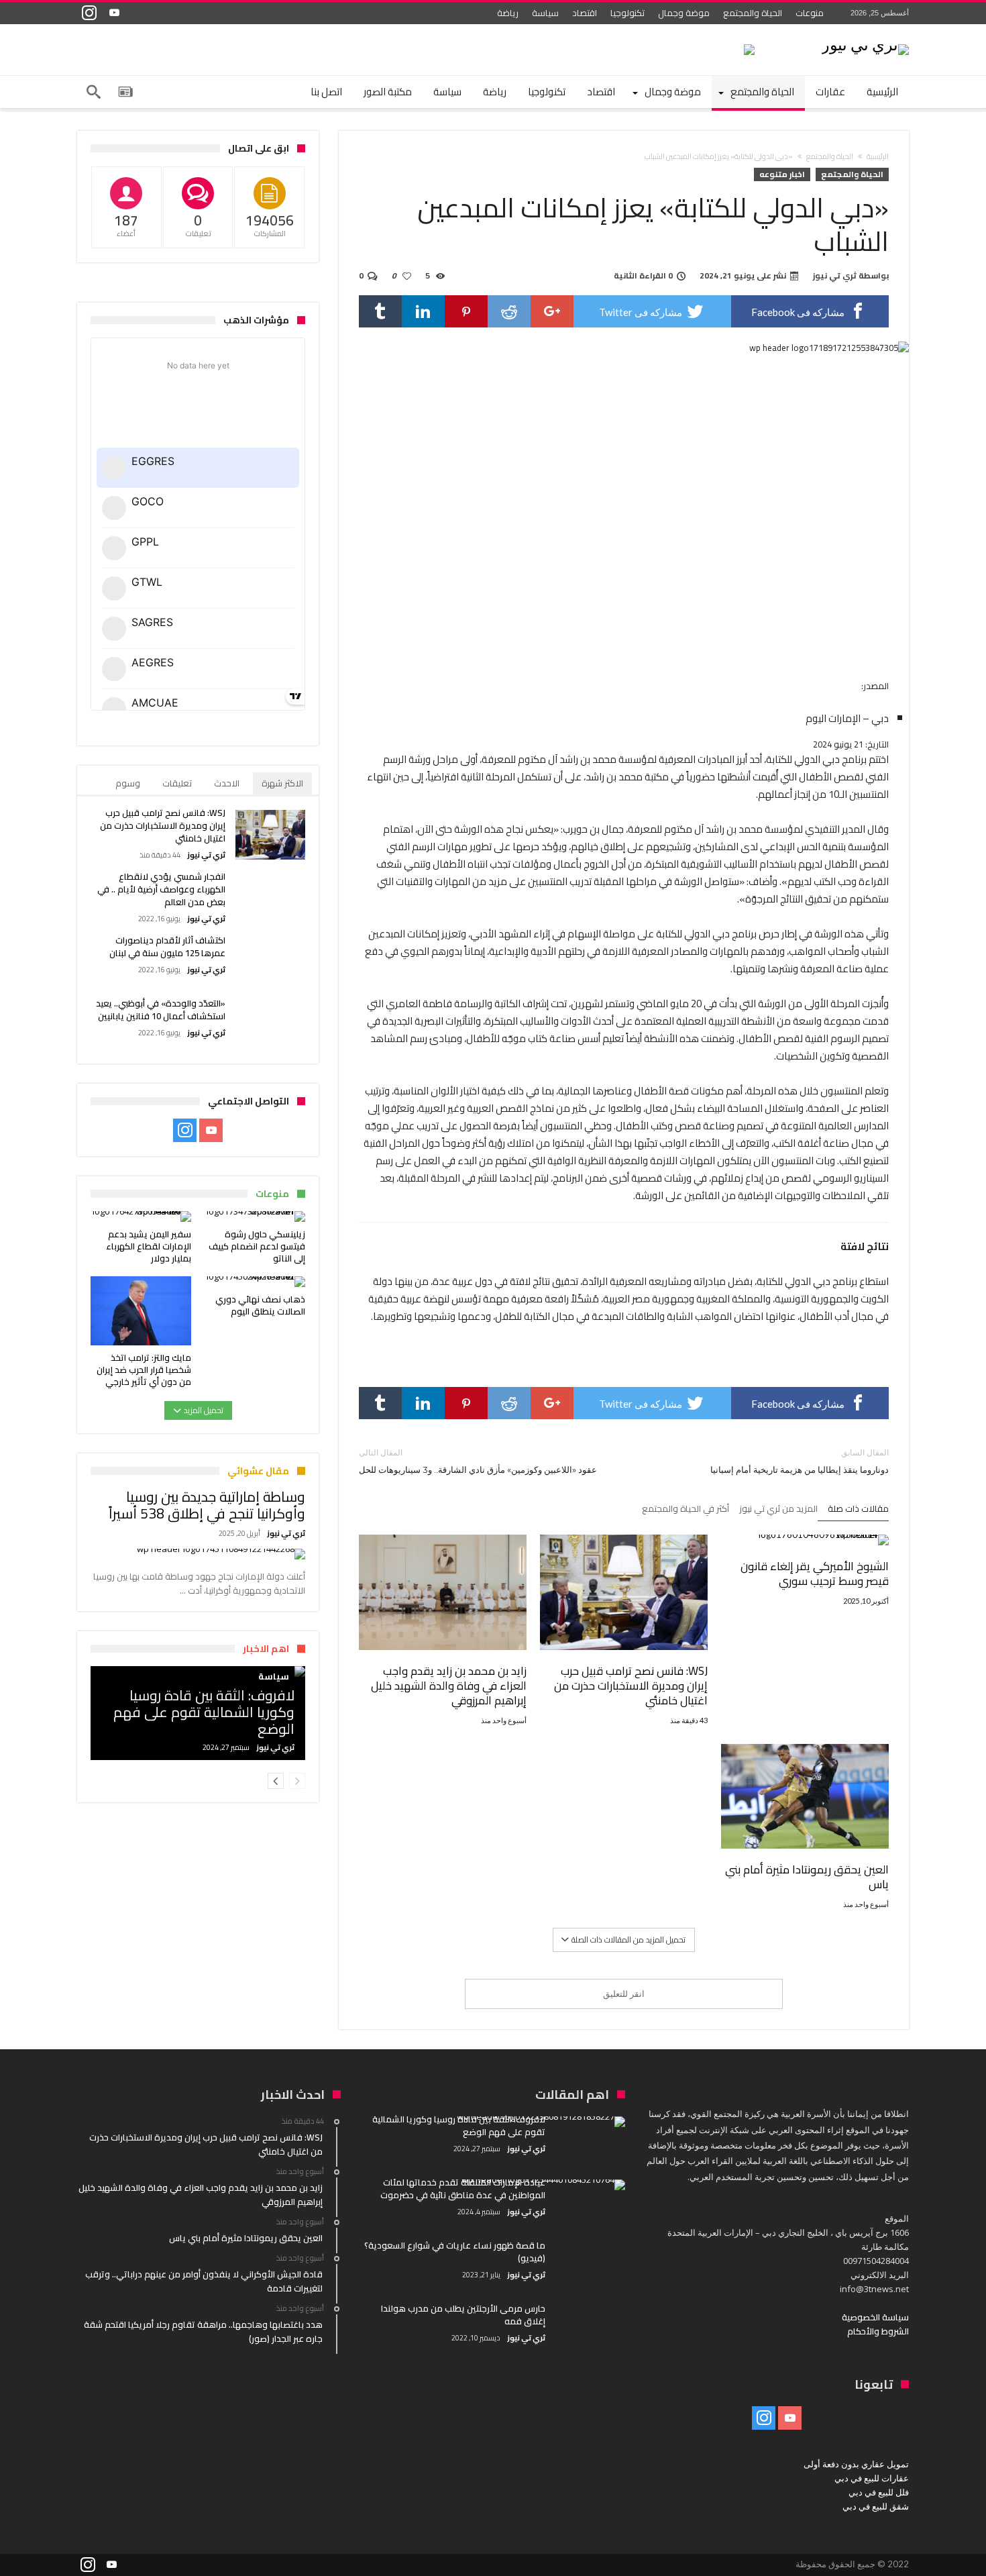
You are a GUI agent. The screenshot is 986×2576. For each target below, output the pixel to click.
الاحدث (227, 783)
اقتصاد (585, 13)
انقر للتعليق (624, 1994)
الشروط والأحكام (878, 2331)
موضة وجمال (684, 13)
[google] (552, 311)
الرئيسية (878, 156)
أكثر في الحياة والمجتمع (686, 1510)
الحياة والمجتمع (753, 13)
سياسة (545, 13)
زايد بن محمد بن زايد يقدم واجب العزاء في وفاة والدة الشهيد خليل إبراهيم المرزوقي (449, 1686)
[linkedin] (423, 311)
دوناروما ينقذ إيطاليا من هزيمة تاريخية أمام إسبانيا (800, 1461)
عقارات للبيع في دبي (872, 2478)
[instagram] (89, 13)
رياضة (508, 13)
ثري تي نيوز (835, 276)
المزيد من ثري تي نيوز (778, 1510)
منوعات (810, 13)
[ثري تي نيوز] (865, 44)
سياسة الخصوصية (875, 2317)
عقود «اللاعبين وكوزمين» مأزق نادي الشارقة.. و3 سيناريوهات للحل (478, 1461)
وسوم (128, 783)
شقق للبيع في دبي (876, 2506)
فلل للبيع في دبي (879, 2492)
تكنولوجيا (627, 13)
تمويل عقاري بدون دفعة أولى (856, 2464)
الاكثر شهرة (282, 783)
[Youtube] (114, 13)
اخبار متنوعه (782, 174)
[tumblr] (380, 311)
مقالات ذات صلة (858, 1510)
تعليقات (177, 783)
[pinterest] (466, 311)
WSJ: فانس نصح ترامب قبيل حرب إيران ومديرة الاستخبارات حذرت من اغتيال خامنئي (631, 1686)
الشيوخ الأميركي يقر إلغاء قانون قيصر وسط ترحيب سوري (815, 1574)
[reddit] (509, 311)
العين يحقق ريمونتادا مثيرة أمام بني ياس (807, 1877)
